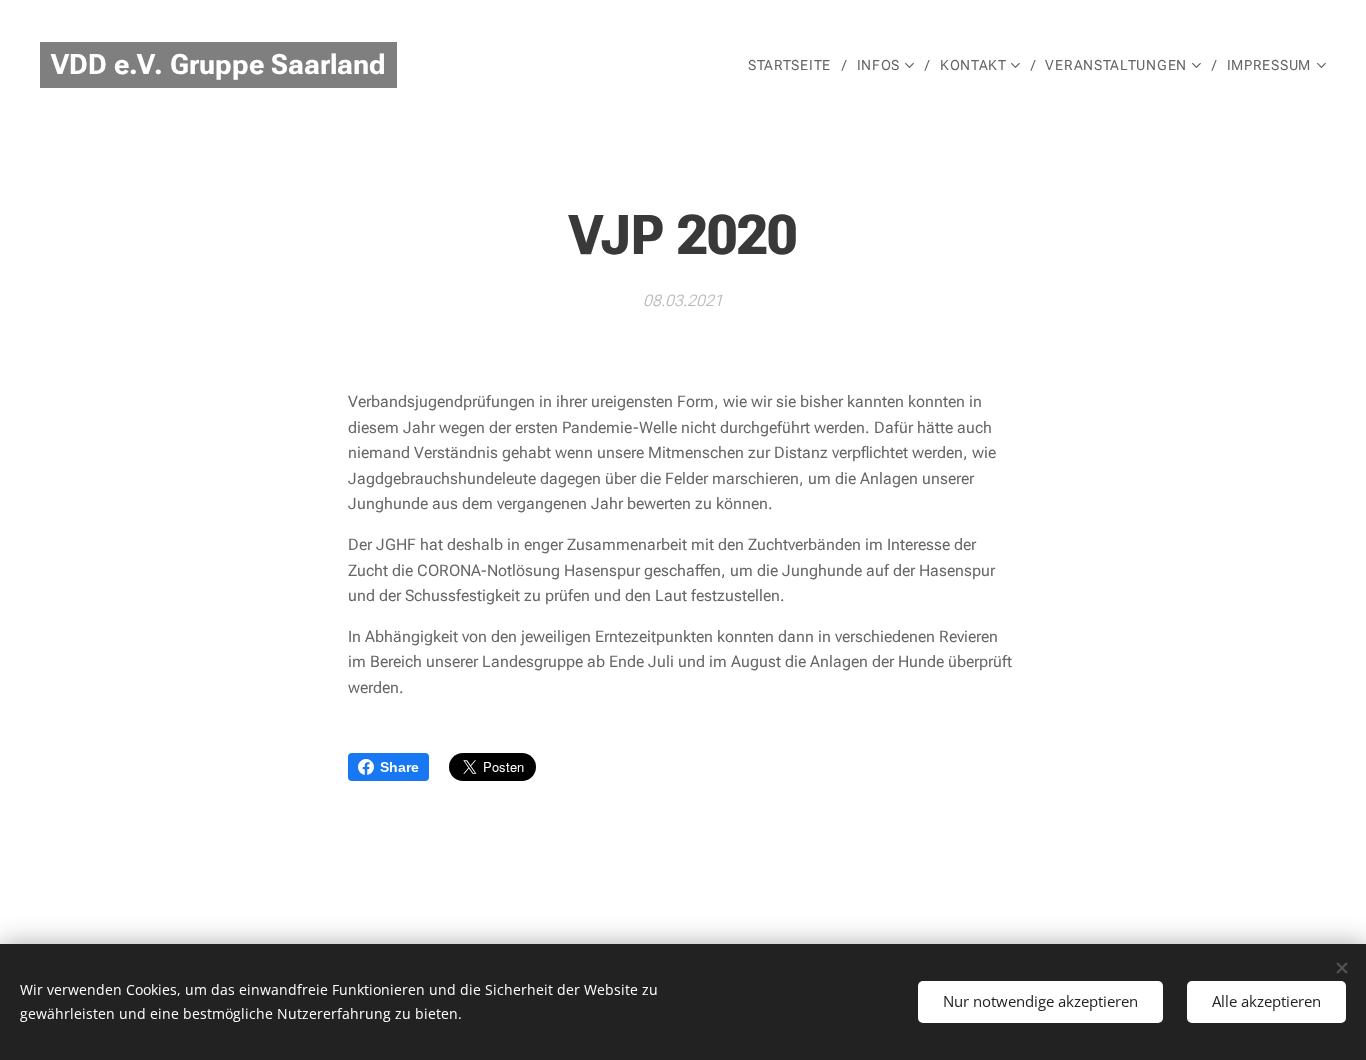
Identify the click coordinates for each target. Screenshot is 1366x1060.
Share (399, 767)
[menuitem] (795, 65)
